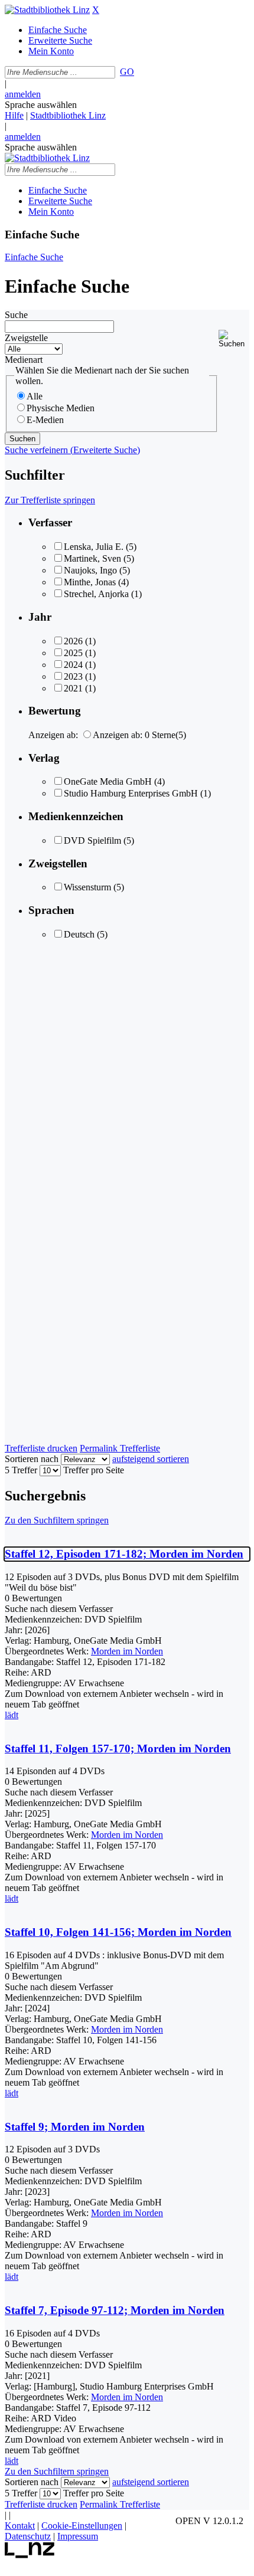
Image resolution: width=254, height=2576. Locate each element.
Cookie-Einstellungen (82, 2526)
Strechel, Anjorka (96, 594)
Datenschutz (28, 2536)
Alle (35, 396)
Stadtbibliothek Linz (68, 115)
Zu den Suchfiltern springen (57, 1520)
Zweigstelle (26, 338)
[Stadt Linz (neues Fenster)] (30, 2555)
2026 (73, 641)
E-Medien (45, 420)
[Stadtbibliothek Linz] (47, 10)
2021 (73, 688)
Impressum (78, 2536)
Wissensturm (87, 887)
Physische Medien (61, 408)
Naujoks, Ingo (90, 570)
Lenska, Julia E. (94, 547)
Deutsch (79, 934)
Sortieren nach (32, 1459)
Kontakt (20, 2526)
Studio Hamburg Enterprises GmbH (131, 793)
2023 (73, 676)
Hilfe (14, 115)
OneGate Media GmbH (108, 781)
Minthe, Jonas (90, 582)
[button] (234, 339)
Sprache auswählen (41, 105)
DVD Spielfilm (92, 840)
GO (127, 72)
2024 (73, 665)
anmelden (23, 94)
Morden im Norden (127, 1651)
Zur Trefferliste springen (50, 500)
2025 (73, 653)
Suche (16, 315)
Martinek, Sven (92, 558)
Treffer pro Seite (94, 1470)
